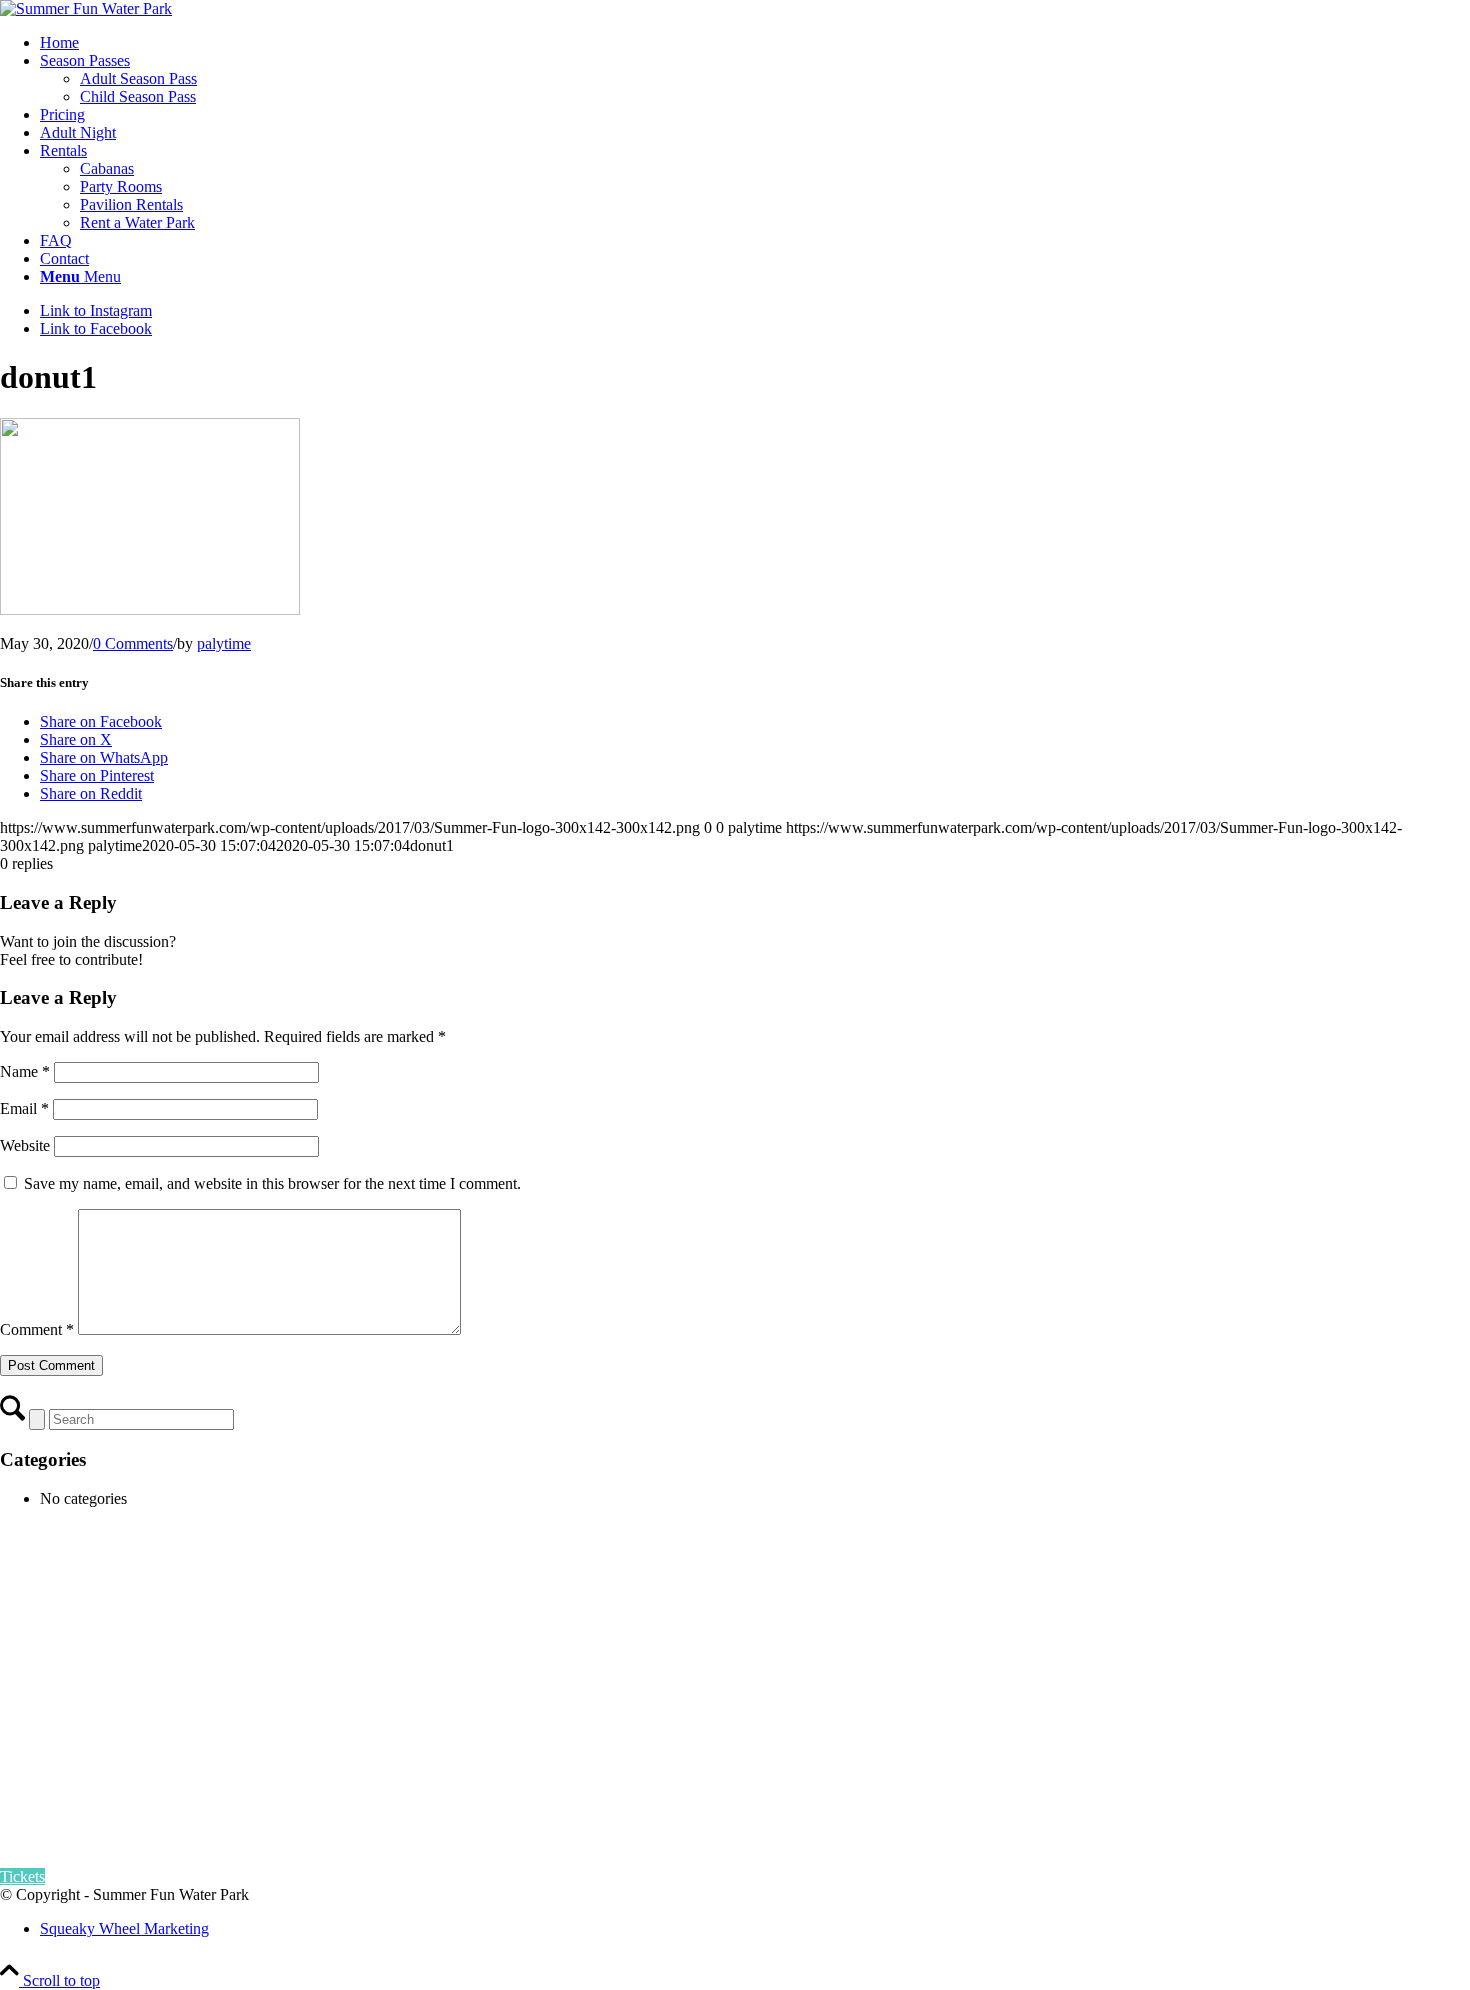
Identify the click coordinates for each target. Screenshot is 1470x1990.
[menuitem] (755, 43)
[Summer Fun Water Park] (86, 8)
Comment (37, 1329)
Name (25, 1071)
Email (24, 1108)
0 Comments (133, 643)
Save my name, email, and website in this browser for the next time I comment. (272, 1183)
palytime (224, 643)
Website (25, 1145)
